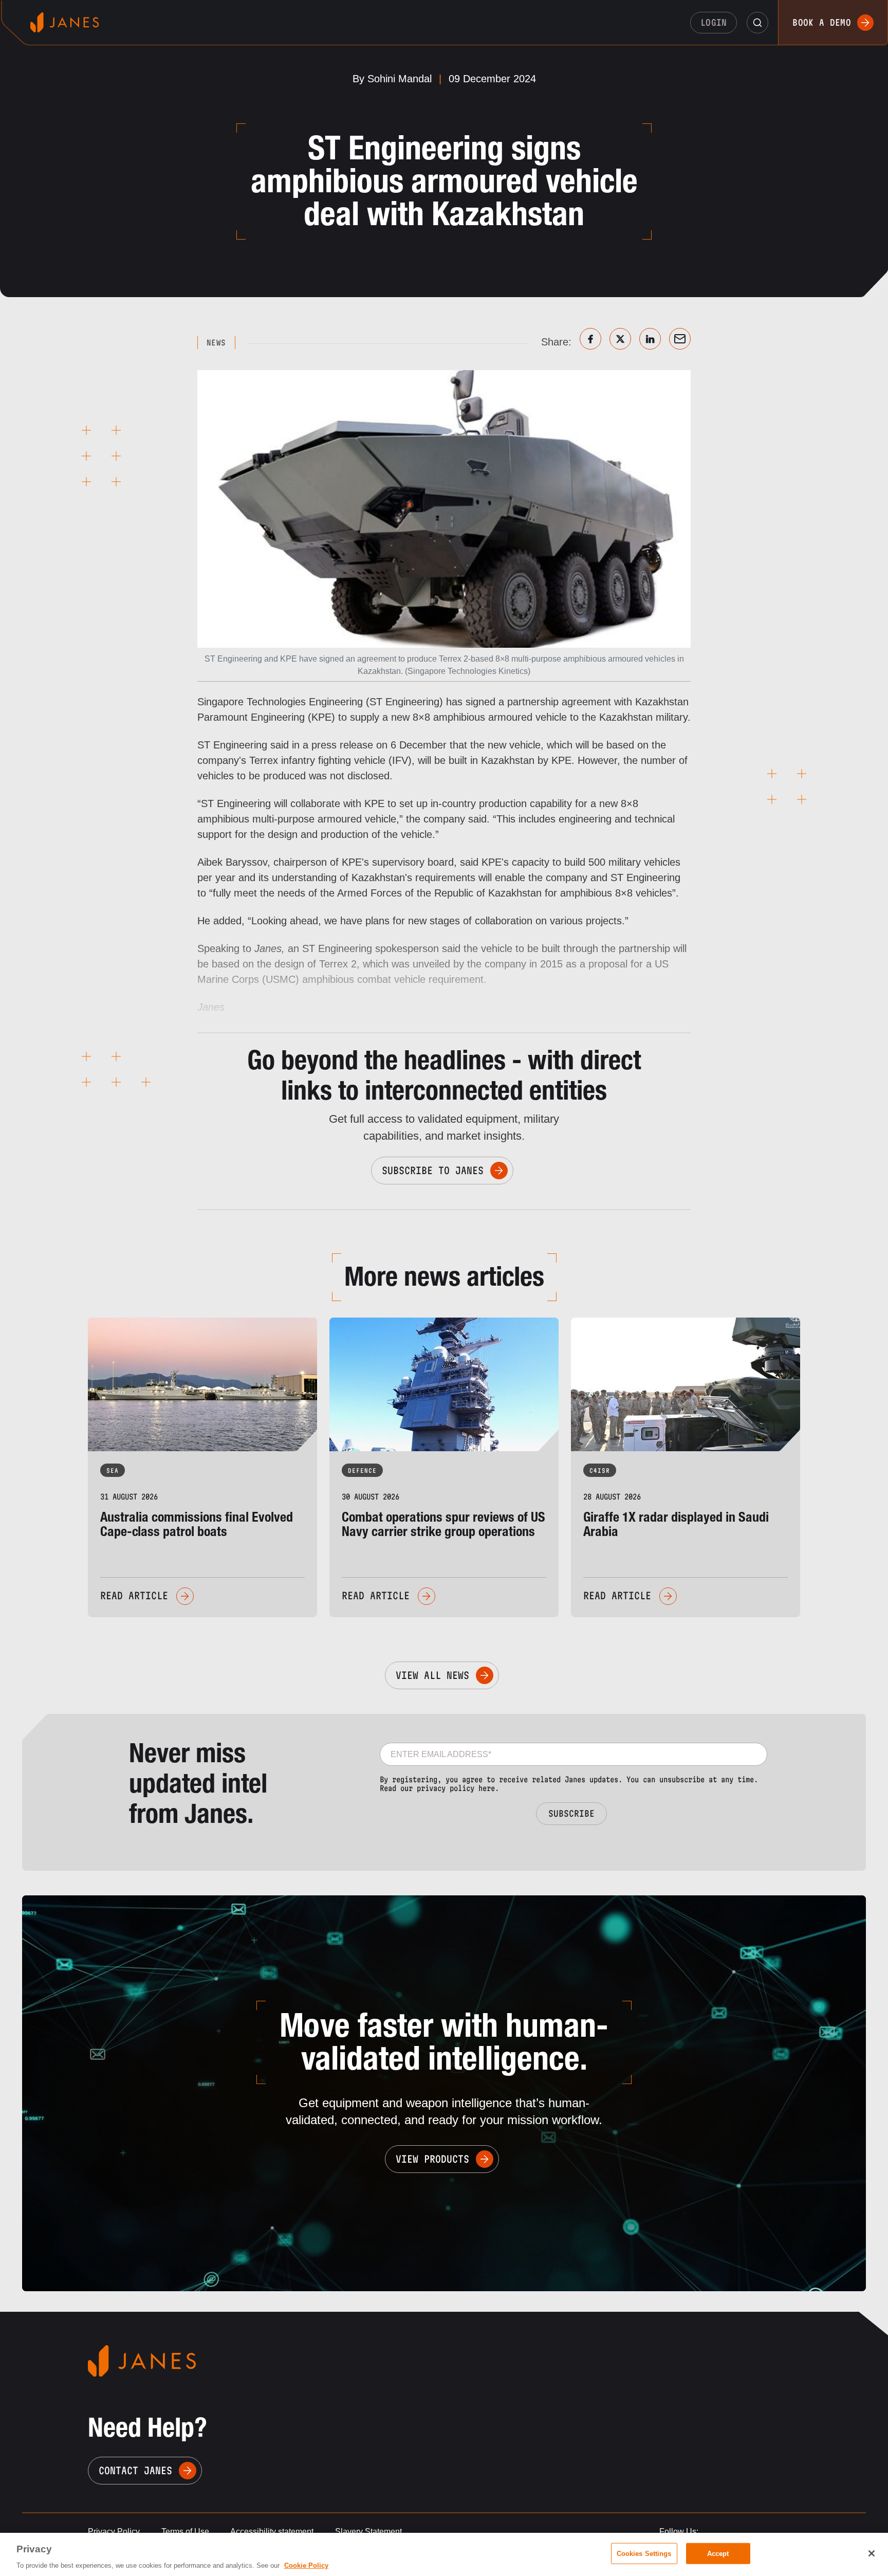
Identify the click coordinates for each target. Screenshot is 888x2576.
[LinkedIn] (650, 339)
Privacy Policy (114, 2532)
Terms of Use (185, 2532)
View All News (432, 1675)
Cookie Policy (306, 2565)
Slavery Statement (368, 2532)
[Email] (680, 339)
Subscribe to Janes (433, 1171)
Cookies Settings (644, 2553)
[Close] (872, 2553)
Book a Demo (822, 22)
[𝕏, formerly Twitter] (620, 339)
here (487, 1788)
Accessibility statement (272, 2532)
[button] (757, 23)
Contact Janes (135, 2471)
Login (714, 22)
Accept (718, 2553)
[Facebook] (590, 339)
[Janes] (64, 22)
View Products (432, 2159)
